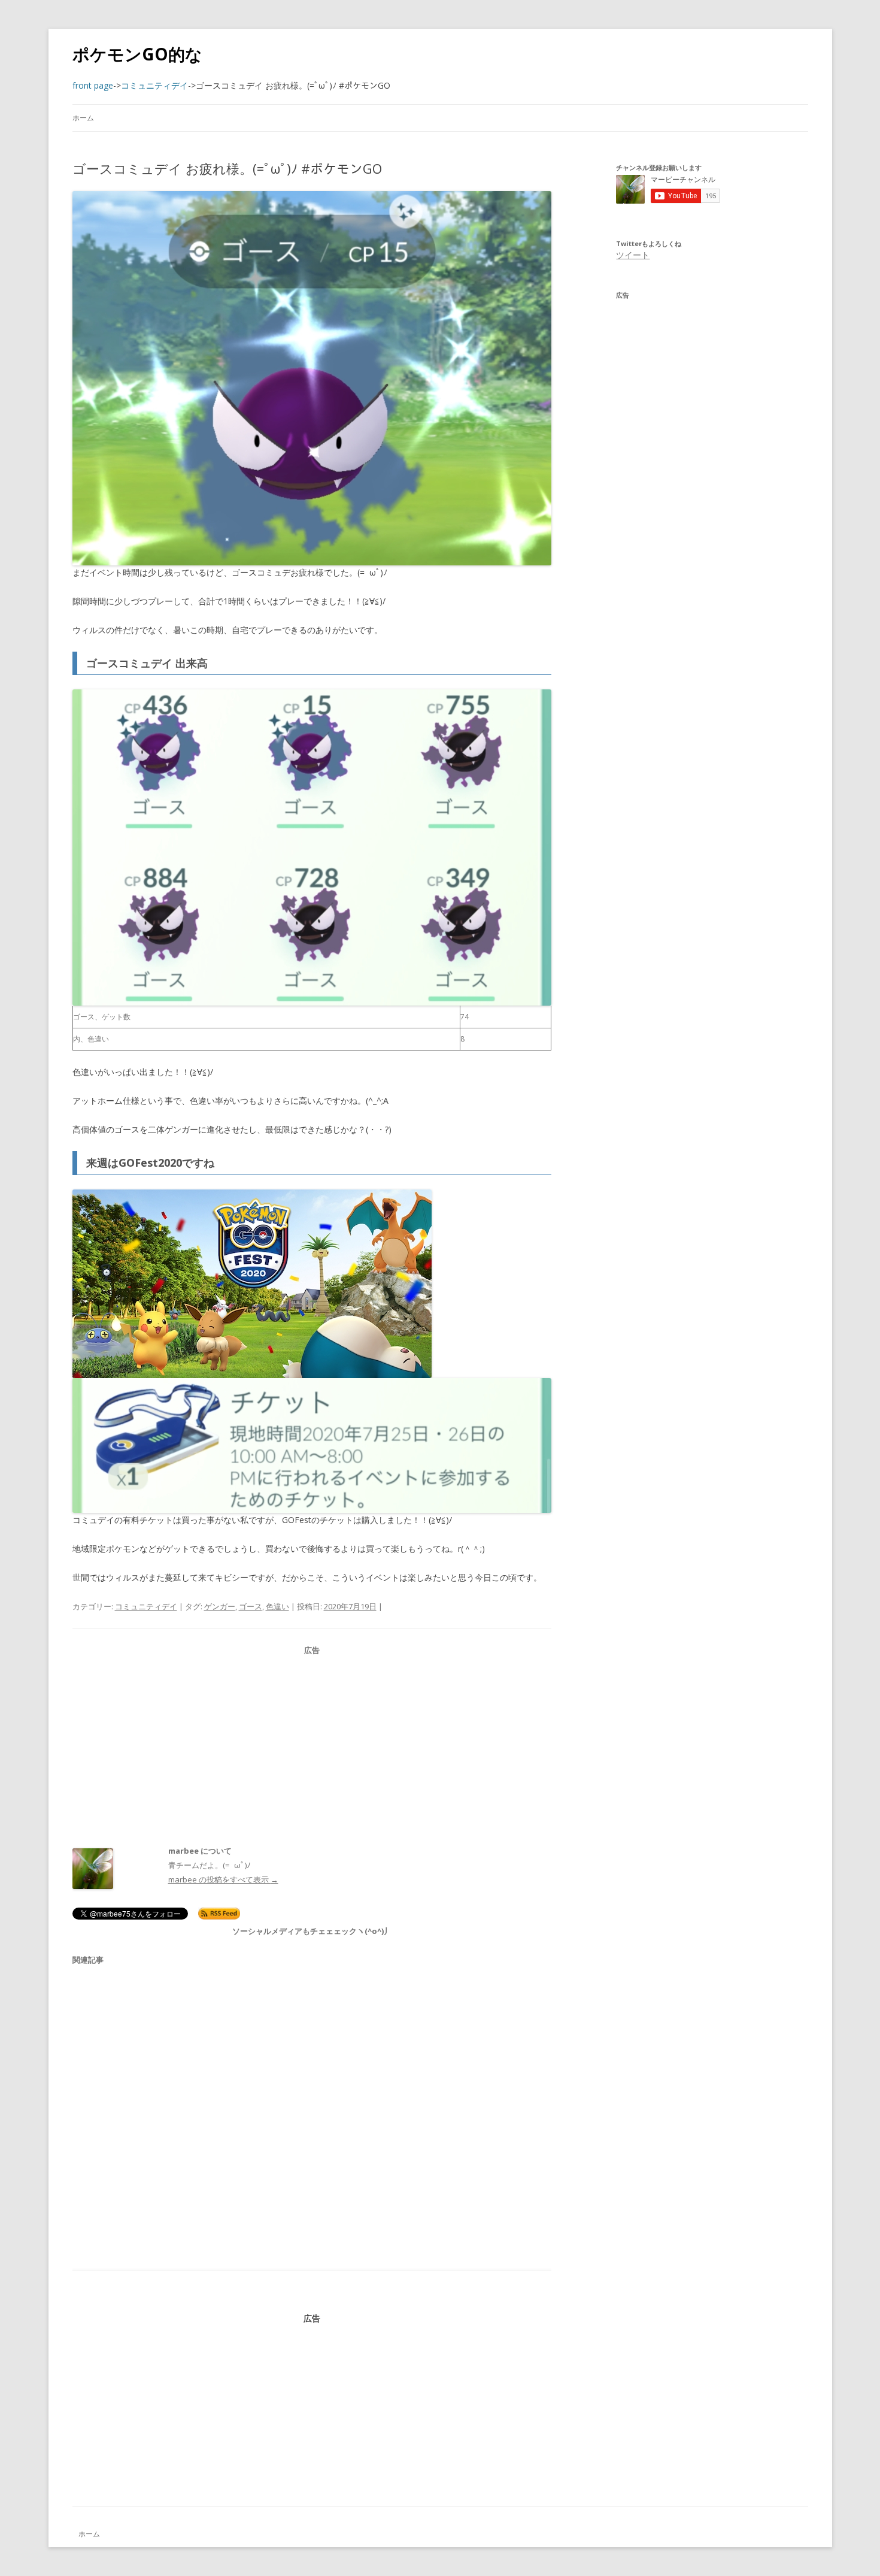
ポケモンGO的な (137, 54)
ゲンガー (220, 1606)
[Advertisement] (312, 1741)
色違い (277, 1606)
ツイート (633, 255)
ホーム (83, 118)
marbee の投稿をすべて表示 (223, 1879)
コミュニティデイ (146, 1606)
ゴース (251, 1606)
